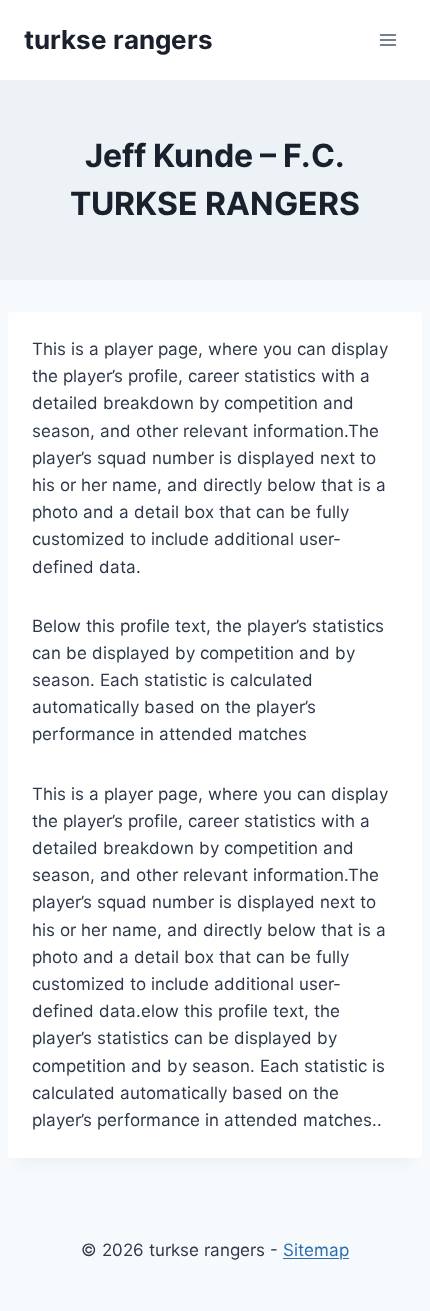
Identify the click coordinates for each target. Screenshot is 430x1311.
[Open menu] (387, 39)
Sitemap (316, 1250)
